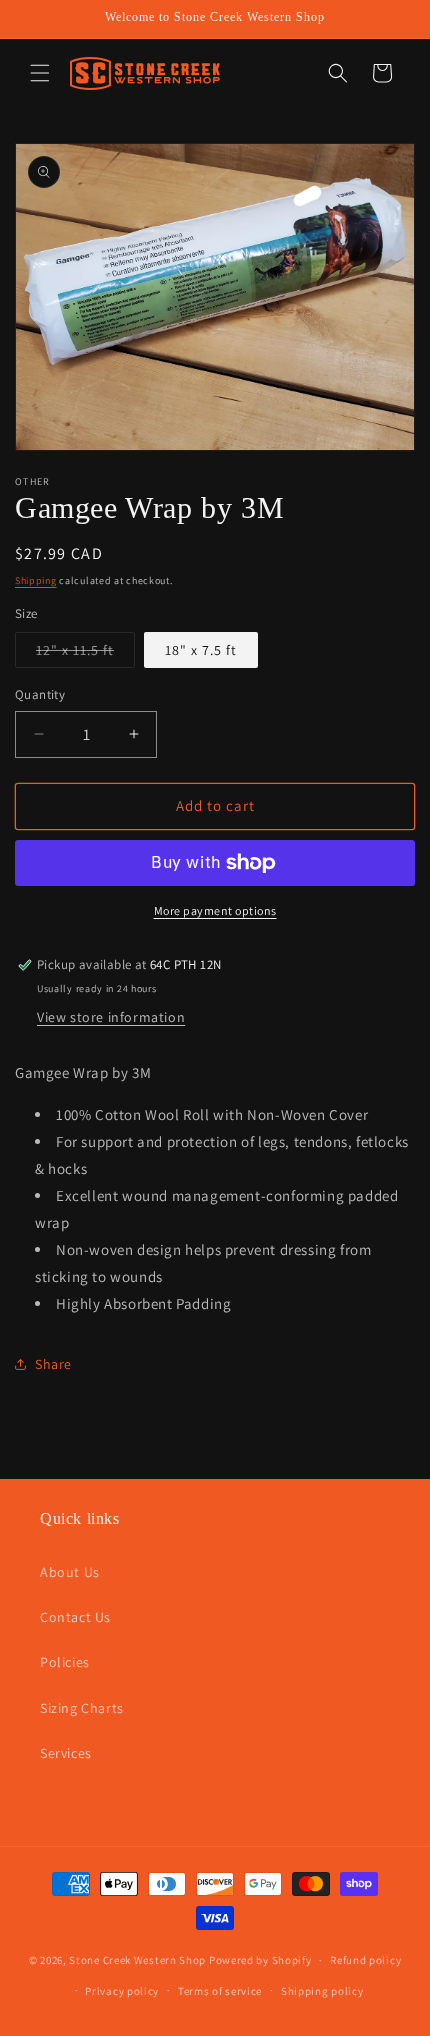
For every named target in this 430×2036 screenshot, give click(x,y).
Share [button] (53, 1364)
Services (66, 1753)
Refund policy (365, 1960)
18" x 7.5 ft (201, 650)
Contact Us (75, 1617)
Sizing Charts (82, 1708)
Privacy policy (122, 1991)
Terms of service (220, 1991)
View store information (111, 1017)
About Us (70, 1572)
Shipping (36, 580)
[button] (40, 73)
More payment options (215, 910)
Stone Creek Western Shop (137, 1960)
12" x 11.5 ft (85, 654)
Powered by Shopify (260, 1960)
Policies (65, 1662)
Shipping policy (322, 1991)
